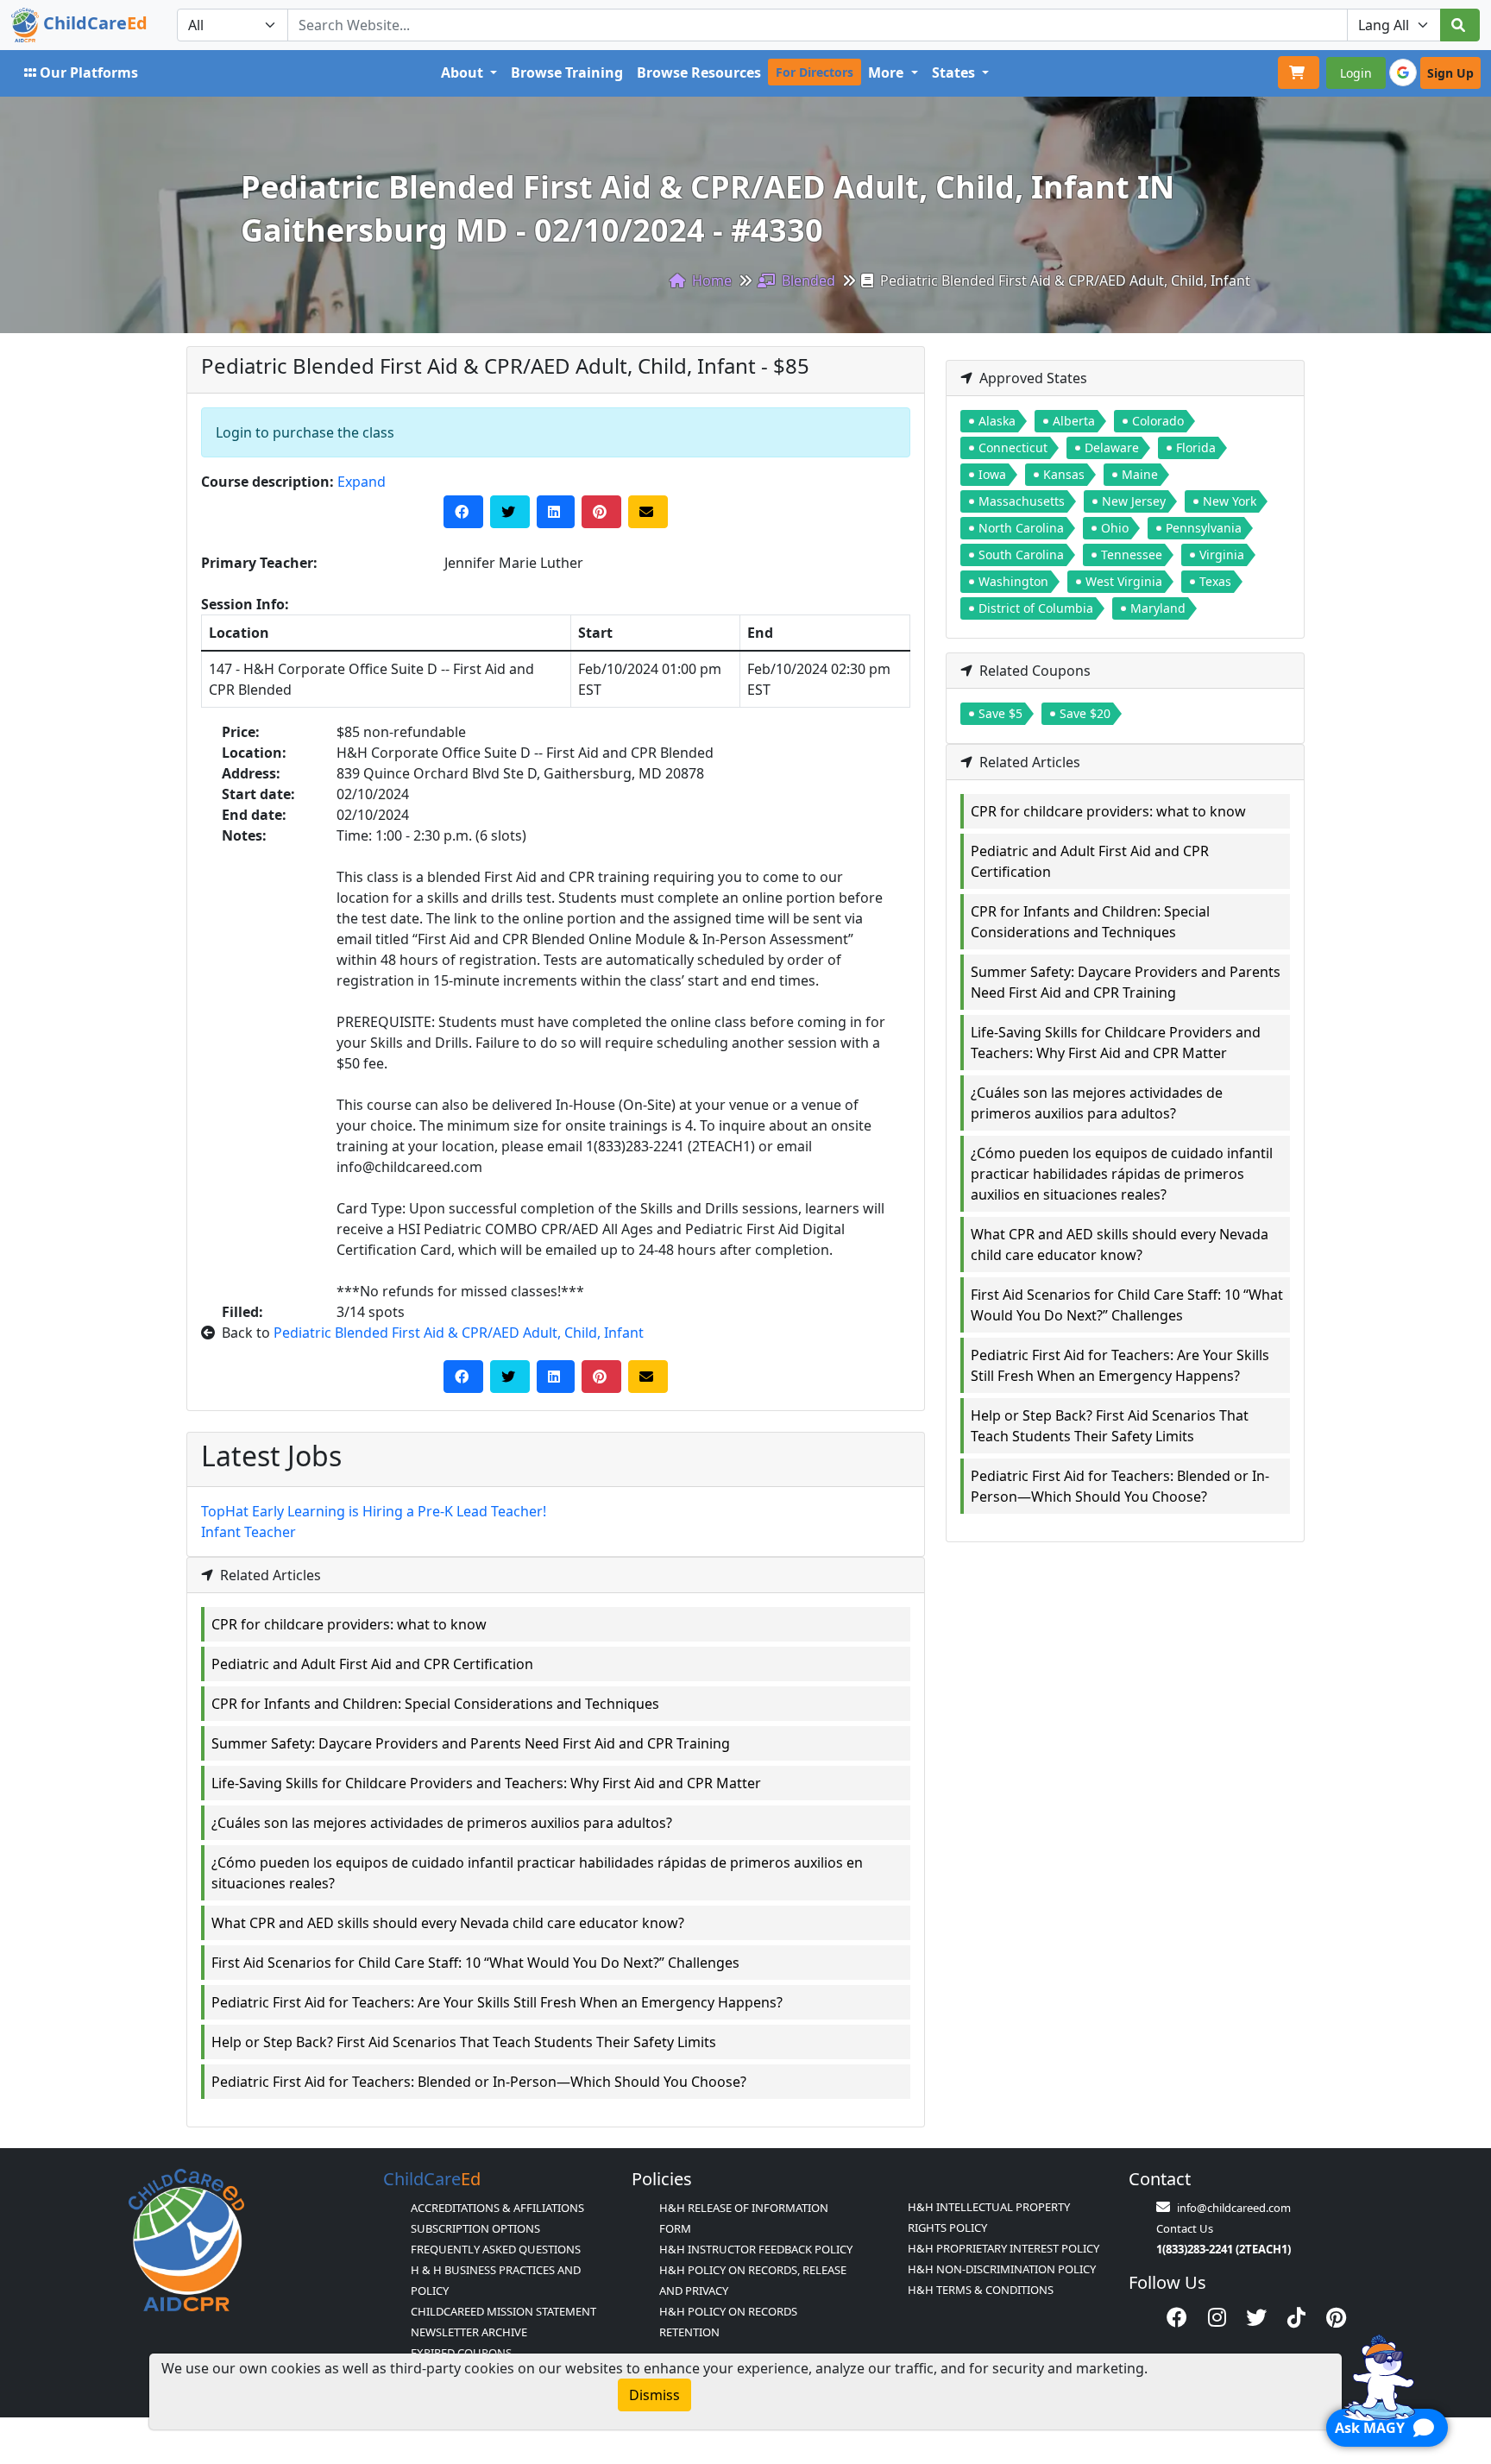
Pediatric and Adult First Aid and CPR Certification (372, 1664)
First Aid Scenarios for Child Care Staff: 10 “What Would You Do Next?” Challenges (475, 1963)
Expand (362, 482)
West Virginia (1124, 581)
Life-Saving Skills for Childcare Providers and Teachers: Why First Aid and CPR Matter (486, 1783)
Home (710, 280)
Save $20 (1085, 713)
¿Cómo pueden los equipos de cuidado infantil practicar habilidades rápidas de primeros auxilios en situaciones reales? (537, 1873)
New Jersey (1134, 501)
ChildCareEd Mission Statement (503, 2311)
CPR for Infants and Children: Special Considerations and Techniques (435, 1704)
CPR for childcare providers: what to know (349, 1624)
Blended (807, 280)
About (464, 72)
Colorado (1158, 421)
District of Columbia (1036, 608)
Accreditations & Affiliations (497, 2208)
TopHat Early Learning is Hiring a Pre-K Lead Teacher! (374, 1511)
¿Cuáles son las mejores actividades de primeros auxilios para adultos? (442, 1823)
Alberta (1074, 421)
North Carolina (1021, 528)
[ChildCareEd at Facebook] (1177, 2317)
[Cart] (1299, 72)
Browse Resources (699, 72)
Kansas (1064, 474)
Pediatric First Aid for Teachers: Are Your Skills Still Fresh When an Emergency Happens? (497, 2002)
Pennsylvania (1204, 528)
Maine (1140, 474)
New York (1230, 501)
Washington (1013, 581)
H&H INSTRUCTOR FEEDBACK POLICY (756, 2249)
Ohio (1115, 528)
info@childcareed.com (1234, 2208)
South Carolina (1021, 555)
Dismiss (654, 2395)
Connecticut (1013, 447)
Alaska (997, 421)
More (887, 72)
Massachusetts (1022, 501)
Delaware (1112, 447)
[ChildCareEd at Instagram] (1217, 2317)
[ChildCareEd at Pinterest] (1336, 2317)
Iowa (992, 474)
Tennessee (1132, 555)
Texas (1215, 581)
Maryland (1158, 608)
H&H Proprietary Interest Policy (1003, 2248)
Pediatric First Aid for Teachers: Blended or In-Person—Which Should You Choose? (479, 2082)
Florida (1196, 447)
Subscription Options (475, 2228)
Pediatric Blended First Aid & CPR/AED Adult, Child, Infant (459, 1333)
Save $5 (1000, 713)
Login (1356, 73)
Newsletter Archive (469, 2332)
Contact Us (1185, 2228)
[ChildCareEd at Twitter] (1256, 2317)
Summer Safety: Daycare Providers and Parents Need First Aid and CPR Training (471, 1743)
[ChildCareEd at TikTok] (1296, 2317)
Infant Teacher (248, 1532)
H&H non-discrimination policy (1002, 2269)
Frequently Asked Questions (496, 2249)
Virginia (1222, 555)
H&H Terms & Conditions (981, 2290)
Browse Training (567, 72)
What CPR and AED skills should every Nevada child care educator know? (448, 1923)
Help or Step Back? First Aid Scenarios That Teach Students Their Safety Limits (464, 2042)
